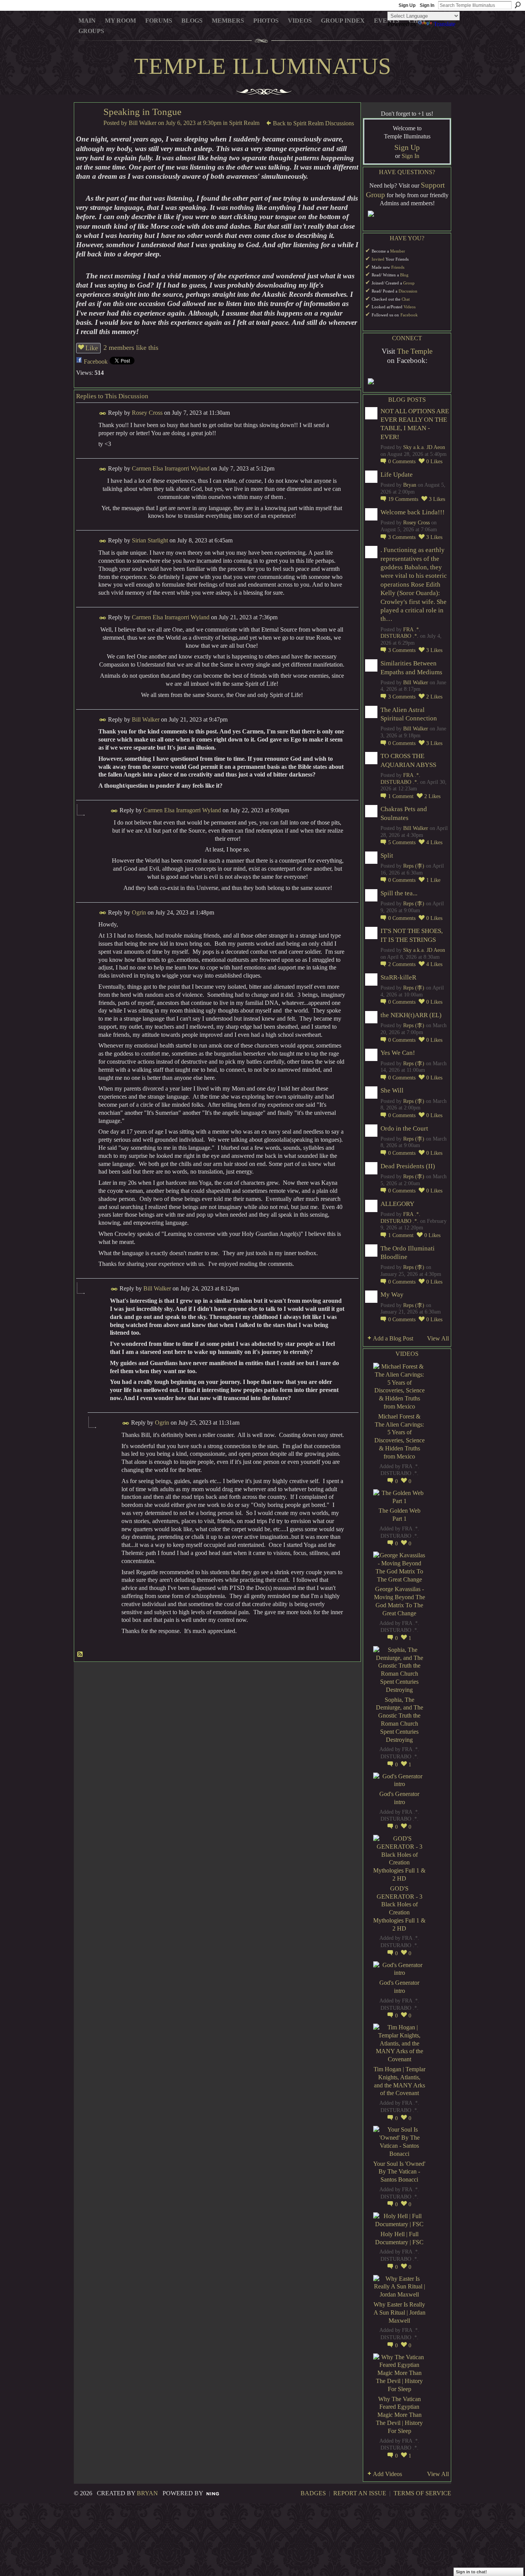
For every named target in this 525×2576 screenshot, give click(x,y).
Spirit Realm (244, 123)
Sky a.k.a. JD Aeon (424, 447)
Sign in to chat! (471, 2572)
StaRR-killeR (398, 977)
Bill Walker (143, 123)
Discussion (408, 291)
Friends (398, 267)
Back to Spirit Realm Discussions (313, 123)
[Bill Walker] (86, 127)
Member (398, 251)
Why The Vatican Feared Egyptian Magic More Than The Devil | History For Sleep (399, 2415)
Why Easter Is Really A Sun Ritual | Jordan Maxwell (400, 2312)
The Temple (415, 351)
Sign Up (407, 5)
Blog (404, 275)
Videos (410, 307)
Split (387, 856)
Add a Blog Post (393, 1338)
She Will (392, 1090)
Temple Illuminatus (263, 66)
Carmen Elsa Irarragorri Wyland (171, 468)
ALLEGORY (397, 1204)
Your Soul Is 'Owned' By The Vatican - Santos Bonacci (399, 2172)
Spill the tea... (399, 893)
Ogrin (139, 912)
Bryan (410, 485)
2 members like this (131, 348)
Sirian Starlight (150, 540)
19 (403, 499)
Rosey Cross (147, 413)
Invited (378, 259)
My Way (392, 1295)
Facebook (96, 362)
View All (438, 1338)
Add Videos (387, 2474)
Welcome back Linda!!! (413, 512)
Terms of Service (422, 2493)
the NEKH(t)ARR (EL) (411, 1015)
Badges (313, 2493)
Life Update (397, 475)
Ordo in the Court (404, 1128)
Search (518, 5)
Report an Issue (360, 2493)
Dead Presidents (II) (408, 1166)
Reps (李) (414, 866)
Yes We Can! (398, 1053)
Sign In (427, 5)
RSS (80, 1655)
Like (92, 348)
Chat (406, 299)
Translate (444, 24)
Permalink (103, 413)
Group (409, 283)
